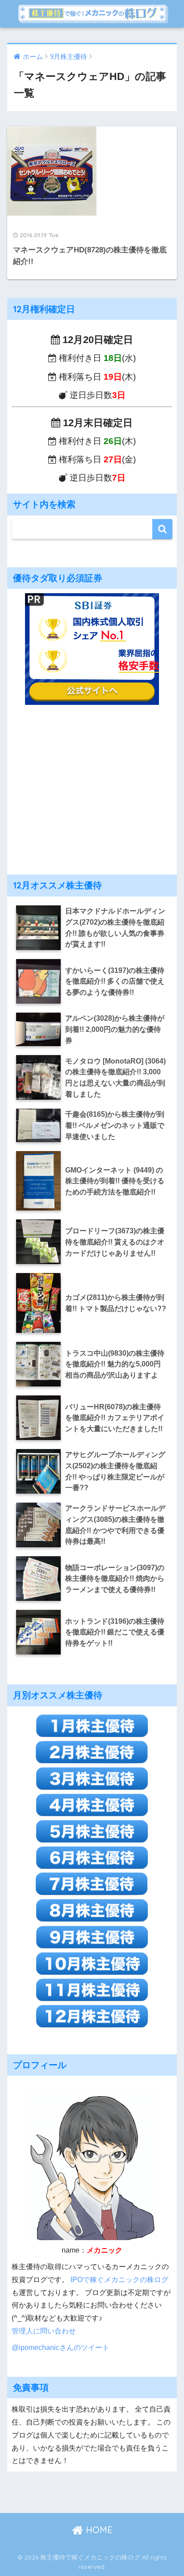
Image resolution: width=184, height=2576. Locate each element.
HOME (98, 2530)
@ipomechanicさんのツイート (61, 2347)
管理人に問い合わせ (44, 2331)
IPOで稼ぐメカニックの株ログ (119, 2279)
